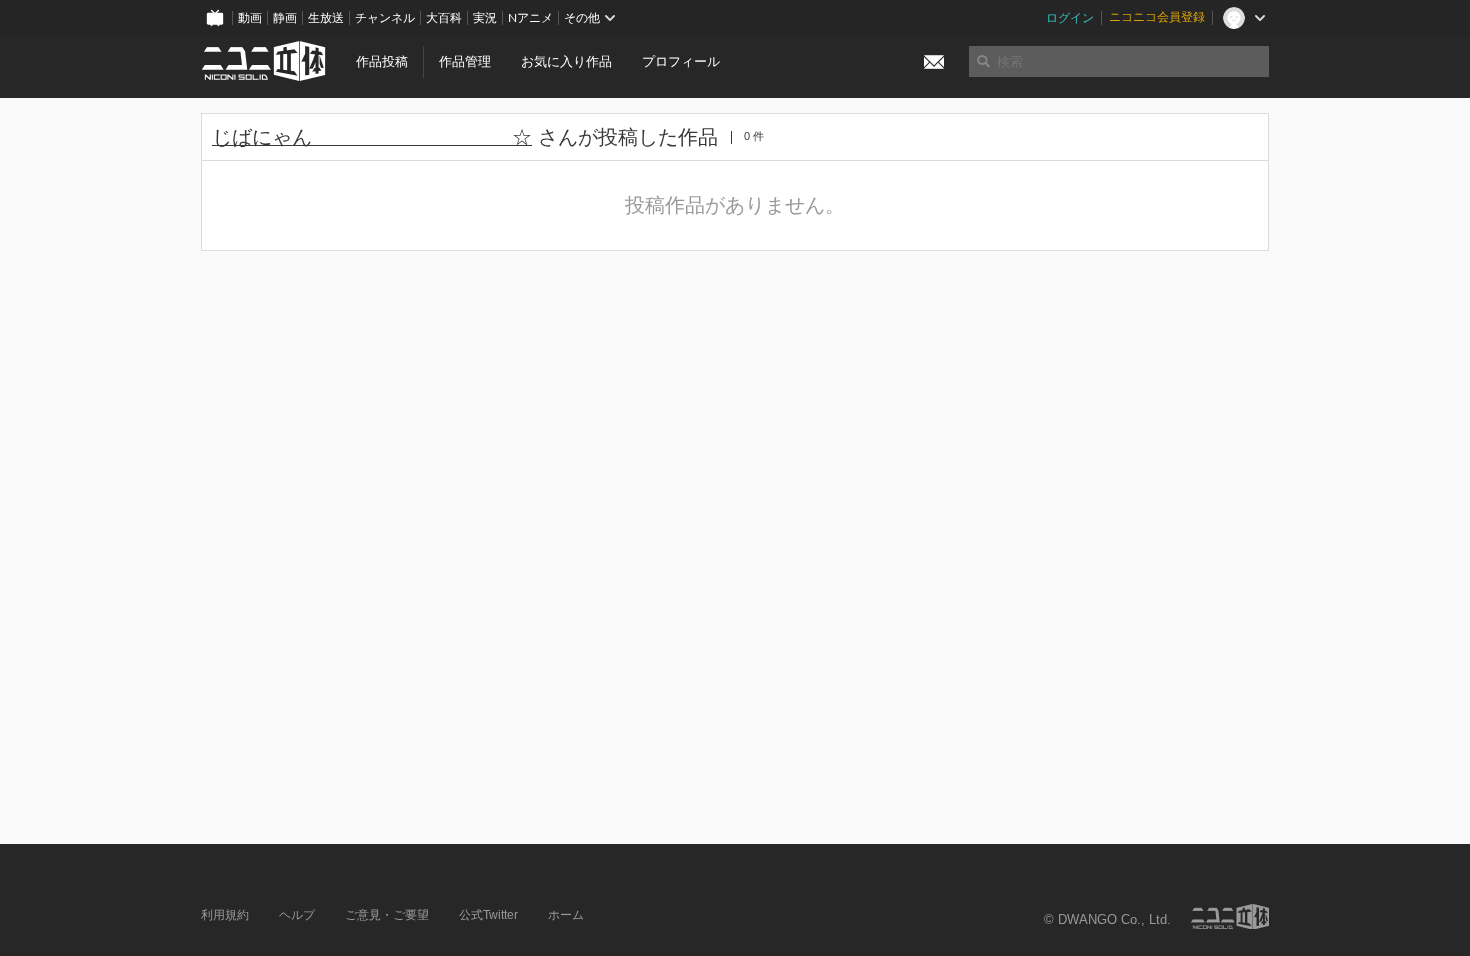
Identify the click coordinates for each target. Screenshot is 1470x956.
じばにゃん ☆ (372, 137)
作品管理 (465, 61)
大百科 (444, 18)
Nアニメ (530, 18)
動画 (250, 18)
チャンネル (385, 18)
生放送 (326, 18)
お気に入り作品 (566, 61)
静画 (285, 18)
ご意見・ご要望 (387, 915)
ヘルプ (297, 915)
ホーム (566, 915)
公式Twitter (488, 915)
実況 (485, 18)
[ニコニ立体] (1230, 916)
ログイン (1070, 18)
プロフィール (681, 61)
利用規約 (225, 915)
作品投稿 (382, 61)
